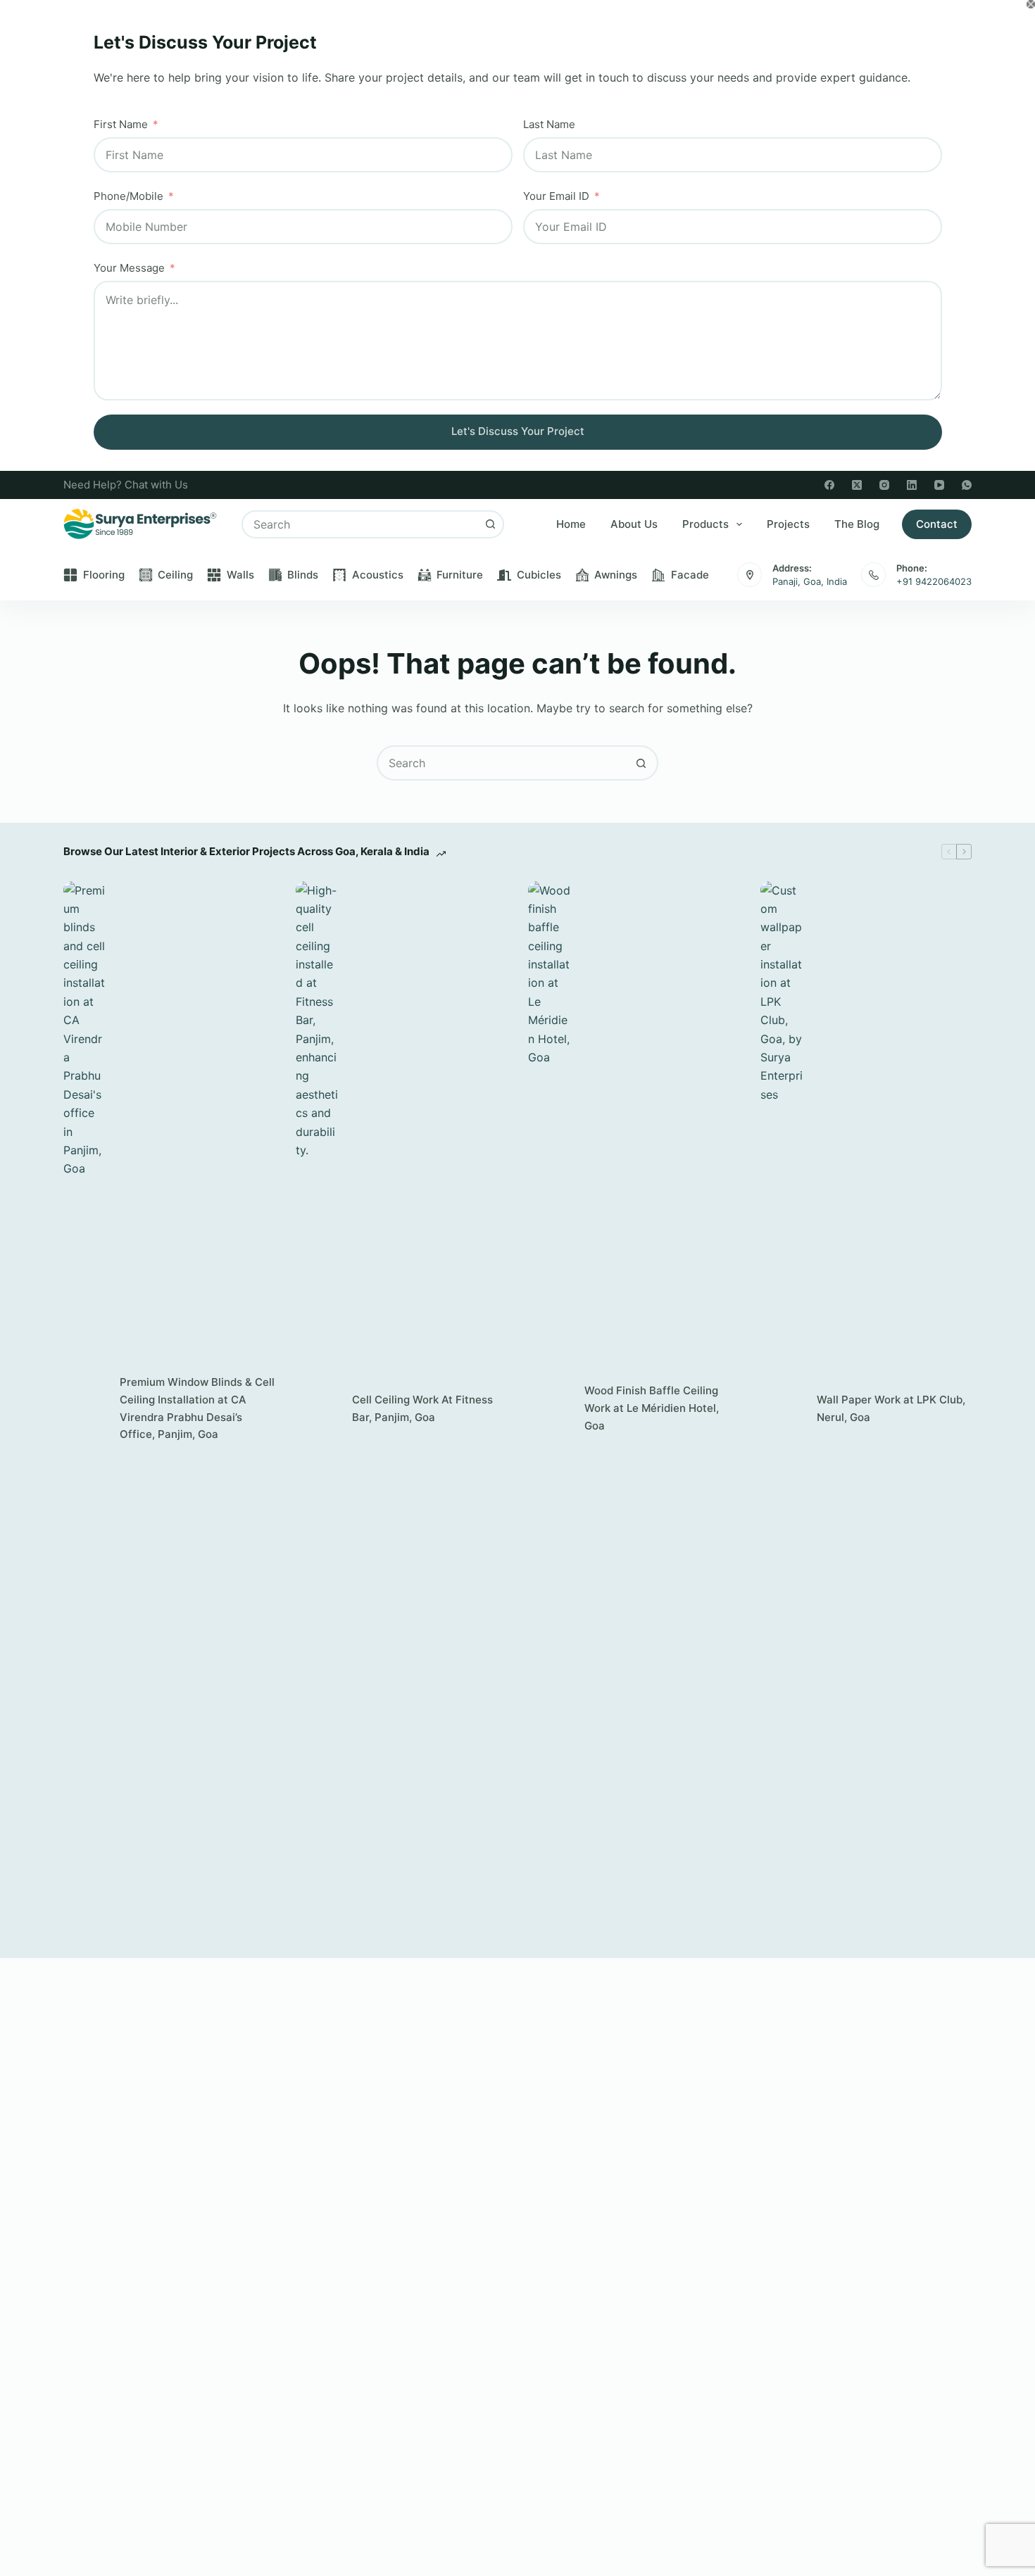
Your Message (129, 268)
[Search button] (490, 524)
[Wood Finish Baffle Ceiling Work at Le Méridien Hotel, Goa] (549, 1409)
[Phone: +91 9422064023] (873, 575)
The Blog (857, 524)
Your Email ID (556, 196)
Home (571, 524)
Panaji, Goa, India (810, 581)
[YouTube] (939, 485)
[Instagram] (884, 485)
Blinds (303, 575)
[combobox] (360, 524)
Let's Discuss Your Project (518, 431)
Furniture (460, 575)
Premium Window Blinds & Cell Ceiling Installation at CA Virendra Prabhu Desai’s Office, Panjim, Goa (197, 1408)
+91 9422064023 (934, 581)
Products (705, 524)
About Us (634, 524)
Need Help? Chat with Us (126, 485)
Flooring (104, 575)
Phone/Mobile (128, 196)
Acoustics (378, 575)
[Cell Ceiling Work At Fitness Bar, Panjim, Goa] (317, 1409)
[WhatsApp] (967, 485)
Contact (937, 524)
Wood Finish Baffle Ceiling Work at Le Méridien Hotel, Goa (652, 1408)
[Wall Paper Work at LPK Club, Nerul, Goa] (782, 1409)
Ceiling (175, 575)
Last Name (549, 124)
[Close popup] (1031, 4)
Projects (788, 524)
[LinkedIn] (912, 485)
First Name (121, 124)
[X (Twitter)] (857, 485)
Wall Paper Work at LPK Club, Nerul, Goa (891, 1408)
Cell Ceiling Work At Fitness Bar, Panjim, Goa (422, 1408)
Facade (690, 575)
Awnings (616, 575)
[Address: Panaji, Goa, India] (749, 575)
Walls (240, 575)
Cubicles (539, 575)
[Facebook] (829, 485)
